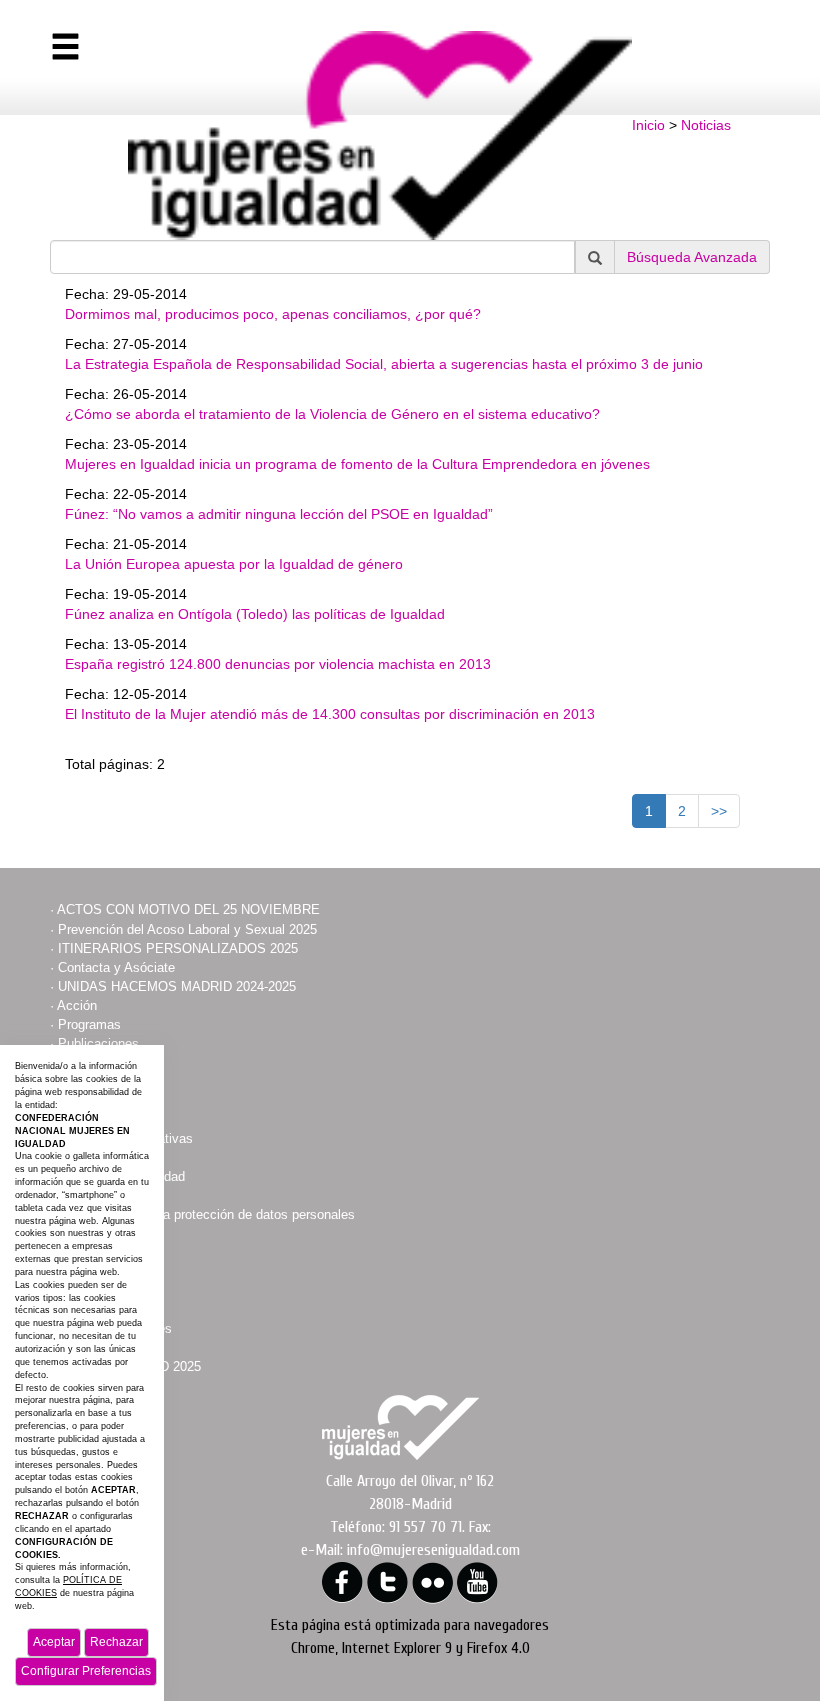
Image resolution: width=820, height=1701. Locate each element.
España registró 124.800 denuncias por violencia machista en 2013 (278, 664)
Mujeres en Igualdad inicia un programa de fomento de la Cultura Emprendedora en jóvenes (357, 464)
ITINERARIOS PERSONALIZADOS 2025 (178, 948)
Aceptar (54, 1642)
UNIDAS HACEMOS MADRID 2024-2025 (177, 986)
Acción (77, 1005)
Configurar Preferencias (86, 1671)
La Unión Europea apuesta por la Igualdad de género (234, 564)
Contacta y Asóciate (116, 967)
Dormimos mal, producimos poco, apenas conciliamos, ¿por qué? (273, 314)
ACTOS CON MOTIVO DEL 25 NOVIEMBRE (188, 909)
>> (719, 811)
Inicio (648, 125)
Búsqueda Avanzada (692, 257)
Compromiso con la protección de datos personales (206, 1214)
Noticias (706, 125)
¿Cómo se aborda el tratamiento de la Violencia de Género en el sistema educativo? (332, 414)
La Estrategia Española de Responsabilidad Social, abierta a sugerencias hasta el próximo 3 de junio (384, 364)
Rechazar (116, 1642)
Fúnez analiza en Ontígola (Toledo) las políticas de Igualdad (255, 614)
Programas (89, 1024)
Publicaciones (98, 1043)
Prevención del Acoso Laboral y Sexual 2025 (187, 929)
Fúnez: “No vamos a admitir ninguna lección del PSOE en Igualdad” (279, 514)
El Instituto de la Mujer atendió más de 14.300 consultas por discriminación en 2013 (330, 714)
